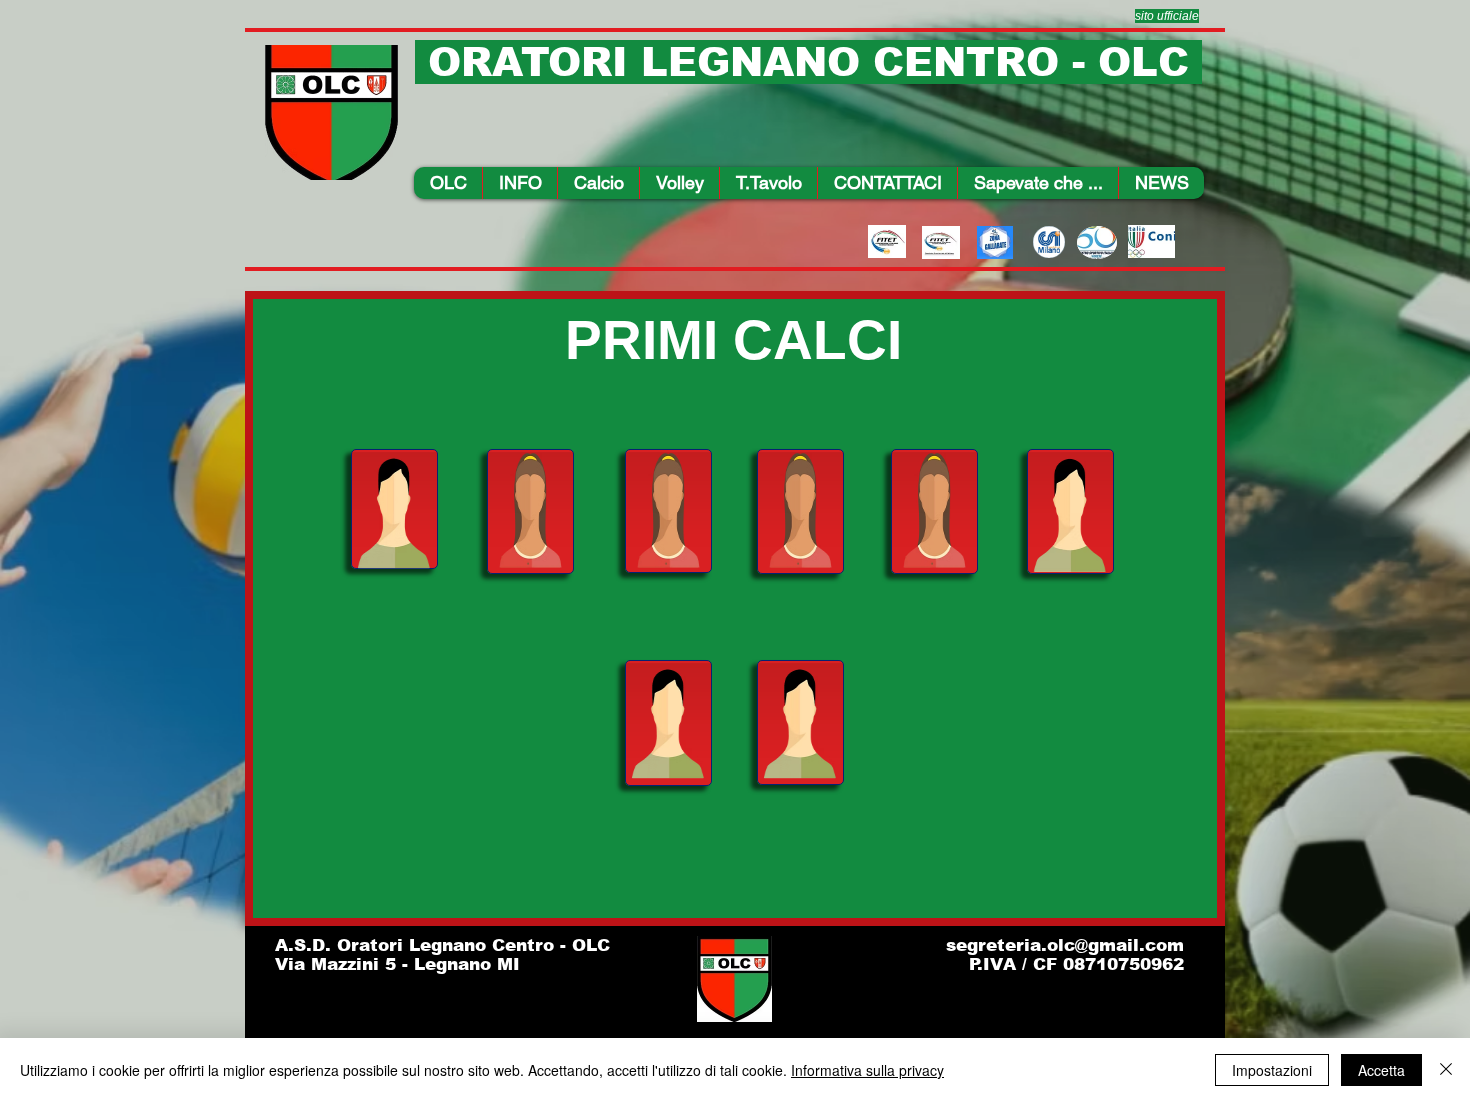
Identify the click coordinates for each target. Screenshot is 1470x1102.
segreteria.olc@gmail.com (1065, 945)
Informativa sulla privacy (867, 1070)
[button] (519, 183)
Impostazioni (1272, 1070)
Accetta (1381, 1070)
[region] (394, 509)
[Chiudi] (1446, 1070)
